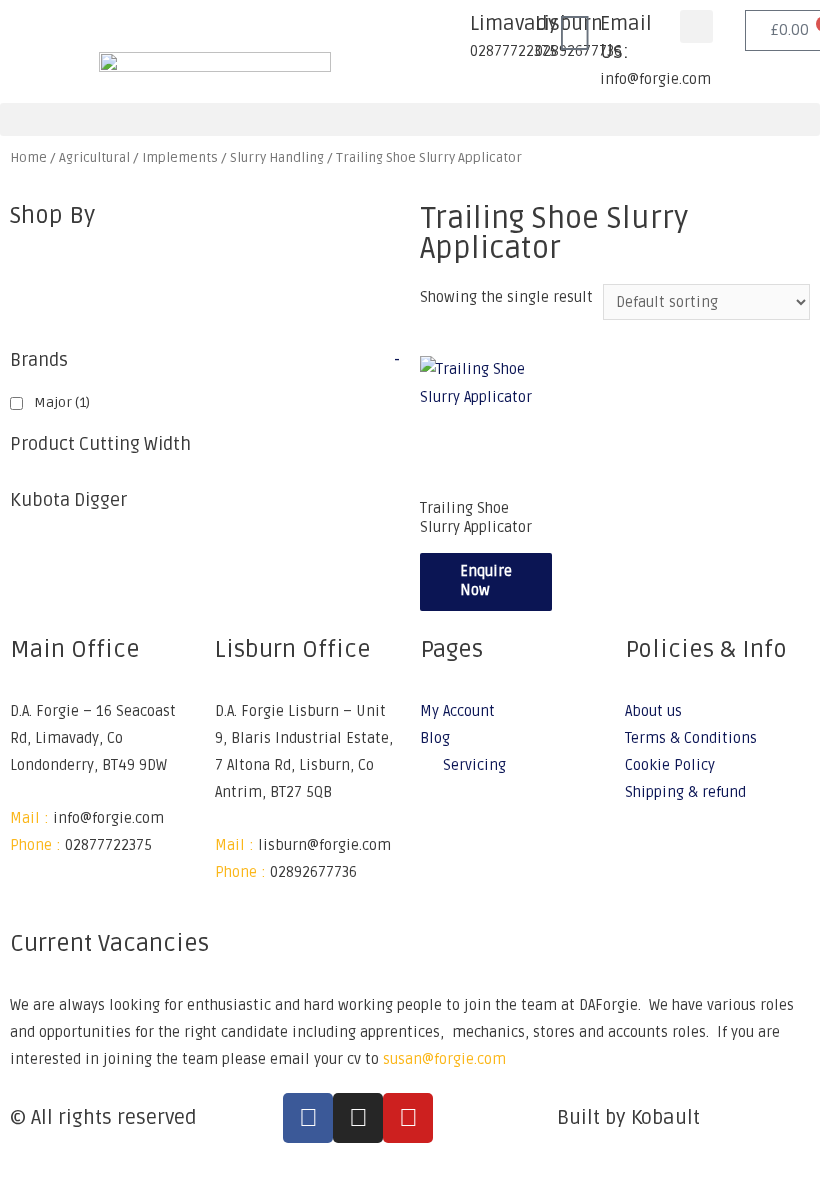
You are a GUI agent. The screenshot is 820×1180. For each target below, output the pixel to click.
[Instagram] (358, 1118)
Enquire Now (486, 581)
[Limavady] (445, 35)
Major (62, 402)
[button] (696, 26)
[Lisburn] (510, 35)
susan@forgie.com (444, 1059)
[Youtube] (408, 1118)
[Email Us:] (575, 35)
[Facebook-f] (308, 1118)
